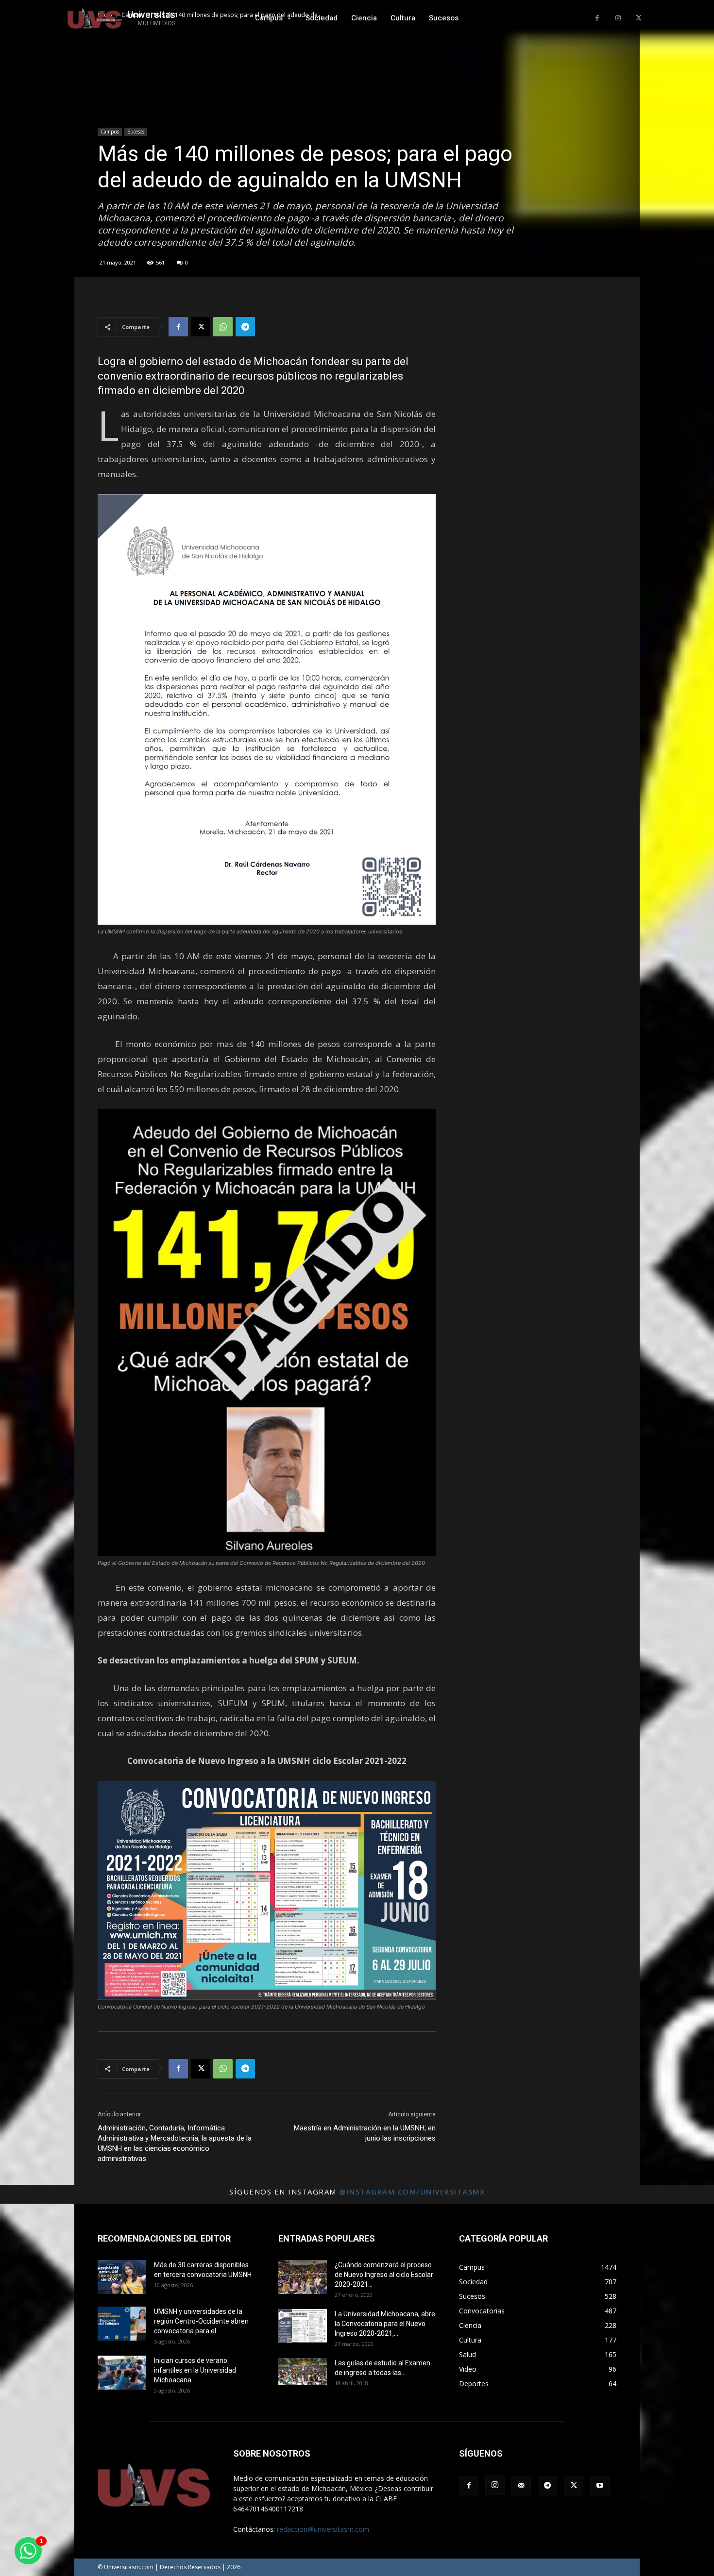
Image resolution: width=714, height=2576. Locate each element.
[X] (638, 18)
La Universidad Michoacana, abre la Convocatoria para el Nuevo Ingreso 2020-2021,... (385, 2324)
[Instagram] (618, 18)
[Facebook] (597, 18)
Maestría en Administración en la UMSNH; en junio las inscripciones (365, 2133)
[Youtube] (600, 2486)
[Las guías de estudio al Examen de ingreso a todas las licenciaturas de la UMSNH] (303, 2372)
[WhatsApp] (223, 327)
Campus (110, 132)
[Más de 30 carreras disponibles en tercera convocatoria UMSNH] (122, 2277)
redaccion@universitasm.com (323, 2529)
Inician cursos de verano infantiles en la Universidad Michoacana (195, 2370)
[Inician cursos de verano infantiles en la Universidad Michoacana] (122, 2373)
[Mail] (521, 2486)
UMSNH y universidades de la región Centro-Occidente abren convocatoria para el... (201, 2321)
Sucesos (136, 132)
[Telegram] (245, 327)
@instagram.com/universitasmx (412, 2192)
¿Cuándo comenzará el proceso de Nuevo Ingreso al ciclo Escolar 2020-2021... (384, 2275)
